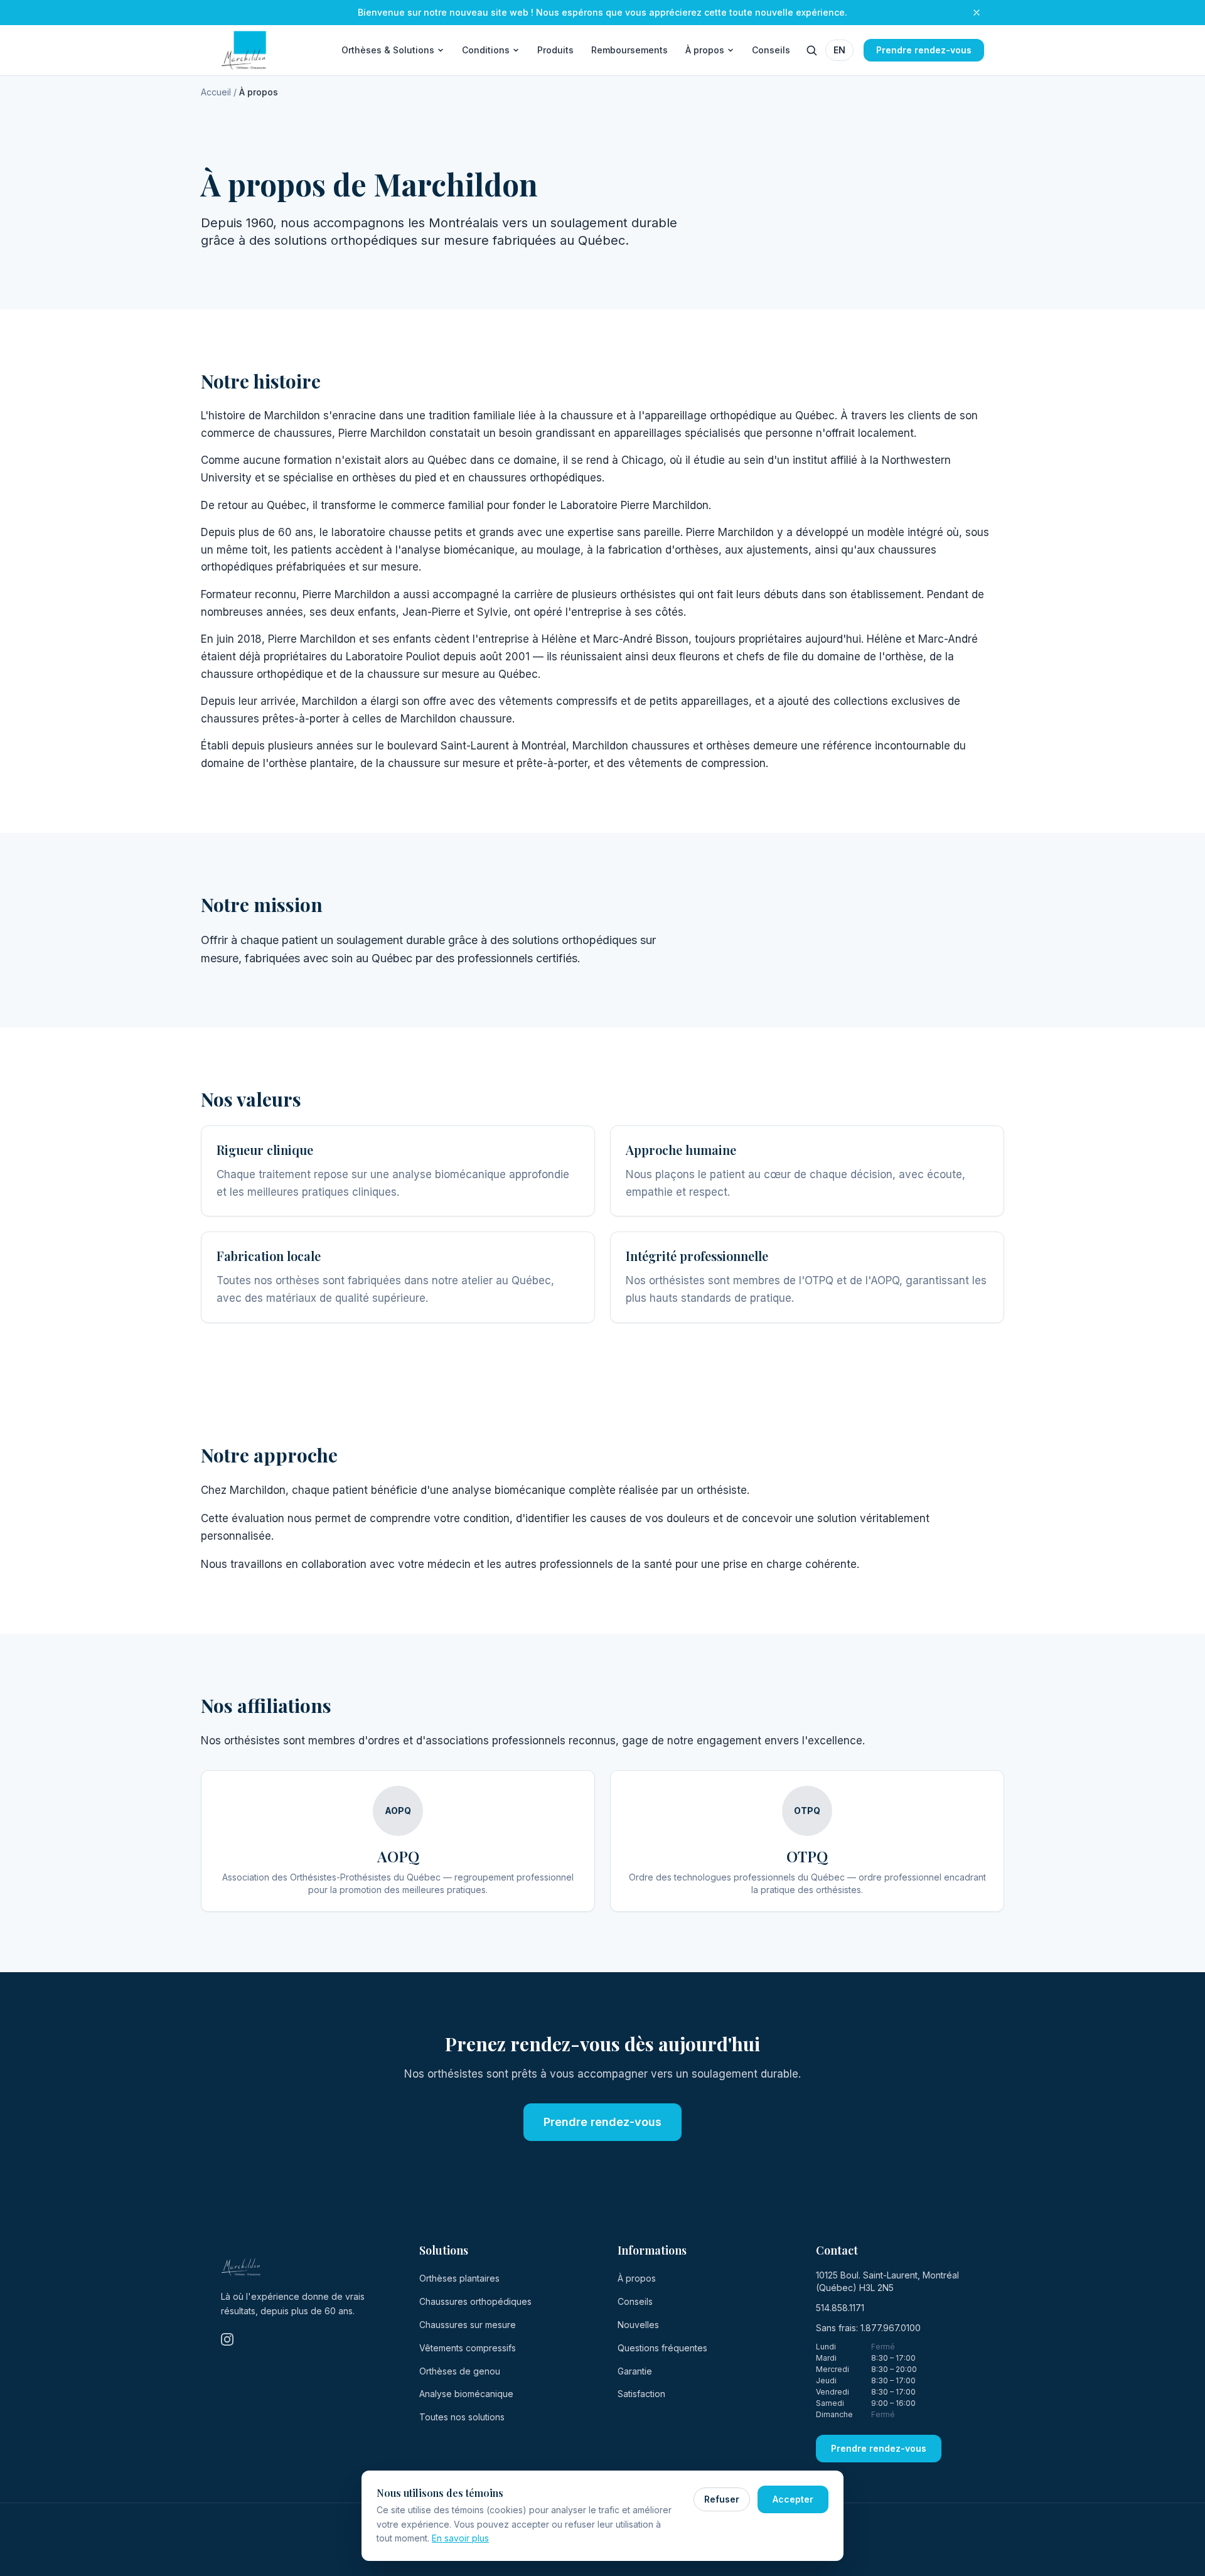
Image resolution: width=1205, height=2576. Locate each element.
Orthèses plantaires (459, 2278)
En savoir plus (460, 2538)
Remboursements (629, 50)
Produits (555, 50)
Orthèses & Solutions (388, 50)
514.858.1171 (840, 2308)
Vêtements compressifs (468, 2348)
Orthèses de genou (460, 2371)
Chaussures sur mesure (468, 2325)
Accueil (216, 92)
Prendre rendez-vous (924, 50)
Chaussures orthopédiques (475, 2301)
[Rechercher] (811, 50)
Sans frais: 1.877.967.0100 (868, 2328)
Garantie (635, 2371)
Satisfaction (641, 2394)
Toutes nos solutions (462, 2417)
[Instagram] (227, 2339)
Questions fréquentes (662, 2348)
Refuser (722, 2499)
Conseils (771, 50)
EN (839, 50)
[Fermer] (977, 13)
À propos (705, 50)
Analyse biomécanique (466, 2394)
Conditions (486, 50)
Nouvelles (638, 2325)
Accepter (793, 2499)
